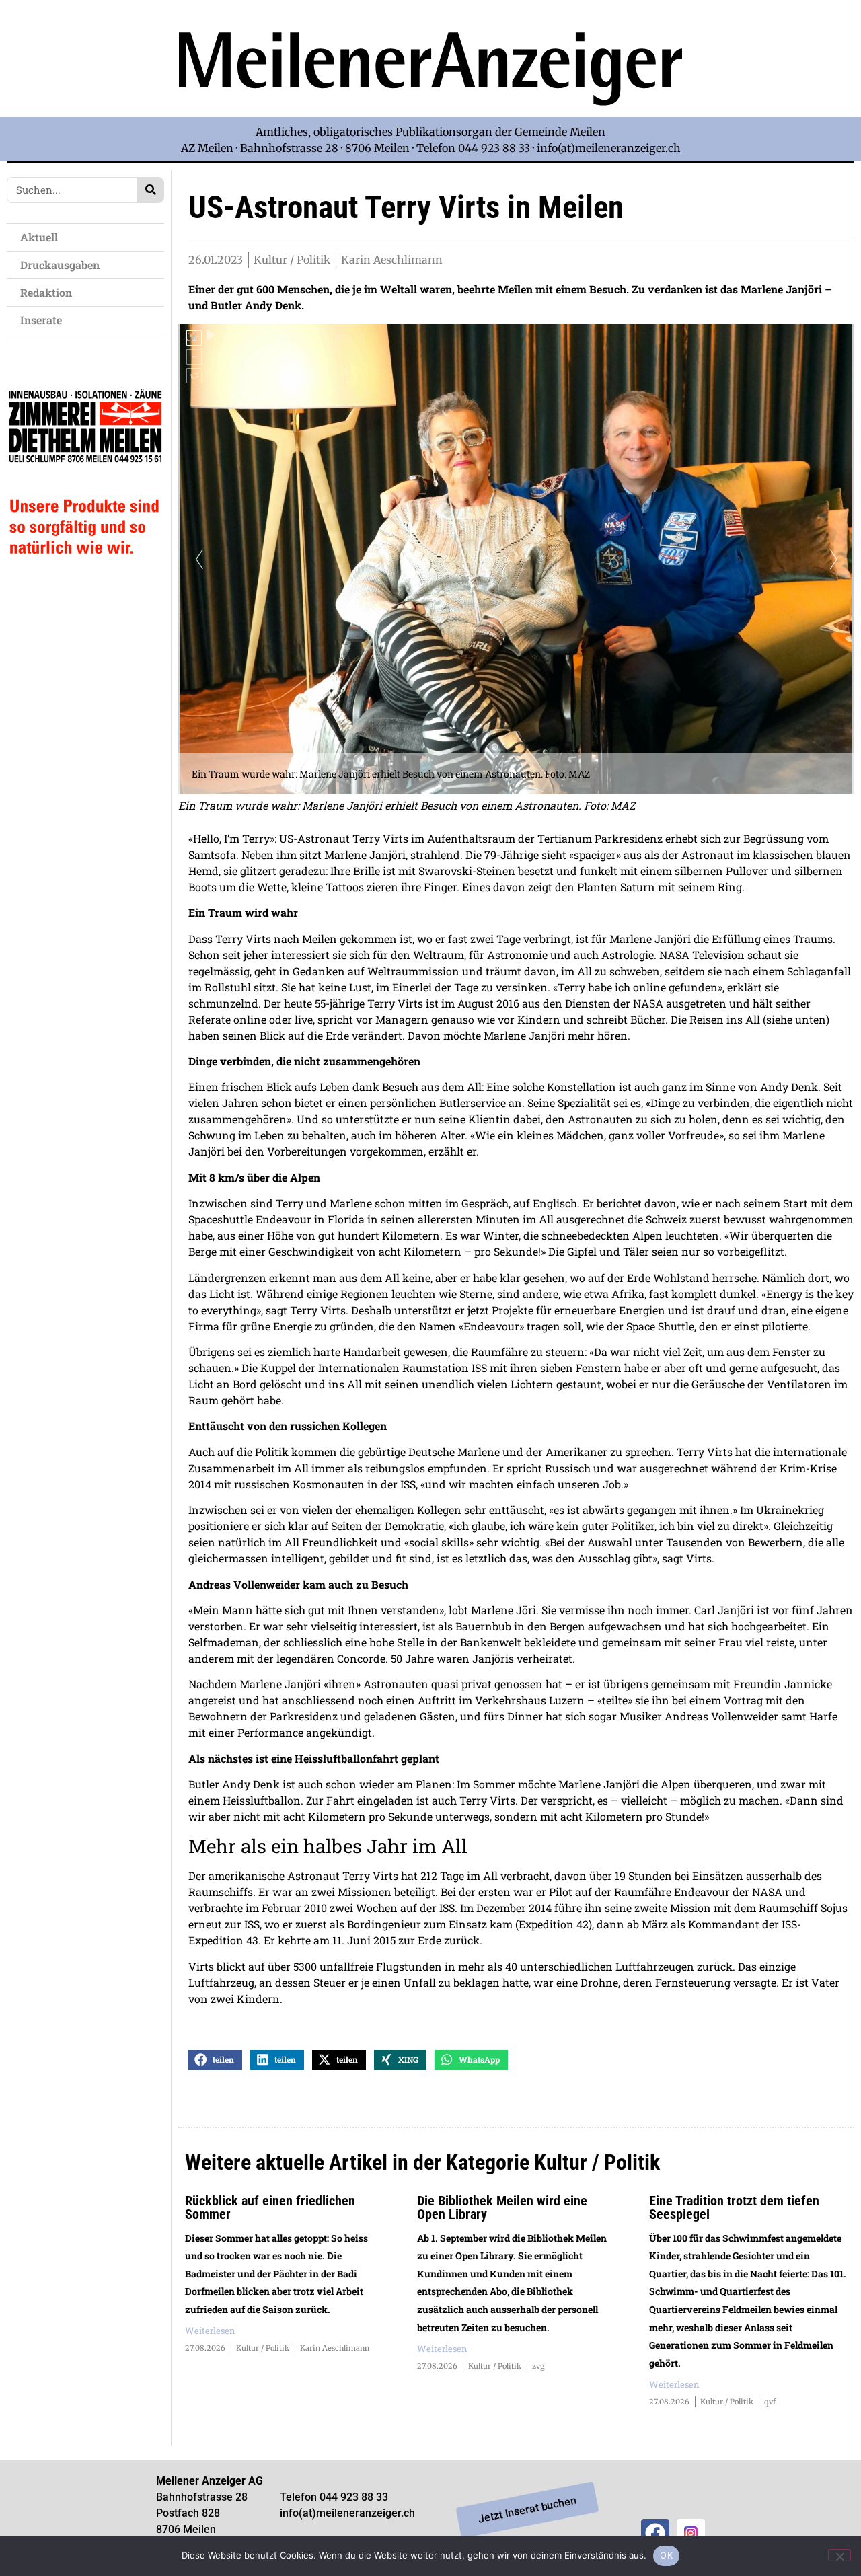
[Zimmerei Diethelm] (85, 581)
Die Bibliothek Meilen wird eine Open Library (502, 2207)
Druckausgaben (60, 265)
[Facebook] (655, 2533)
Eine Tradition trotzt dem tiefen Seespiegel (734, 2207)
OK (666, 2555)
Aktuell (39, 237)
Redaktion (46, 292)
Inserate (41, 320)
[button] (215, 2060)
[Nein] (839, 2555)
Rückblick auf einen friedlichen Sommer (270, 2207)
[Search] (150, 190)
